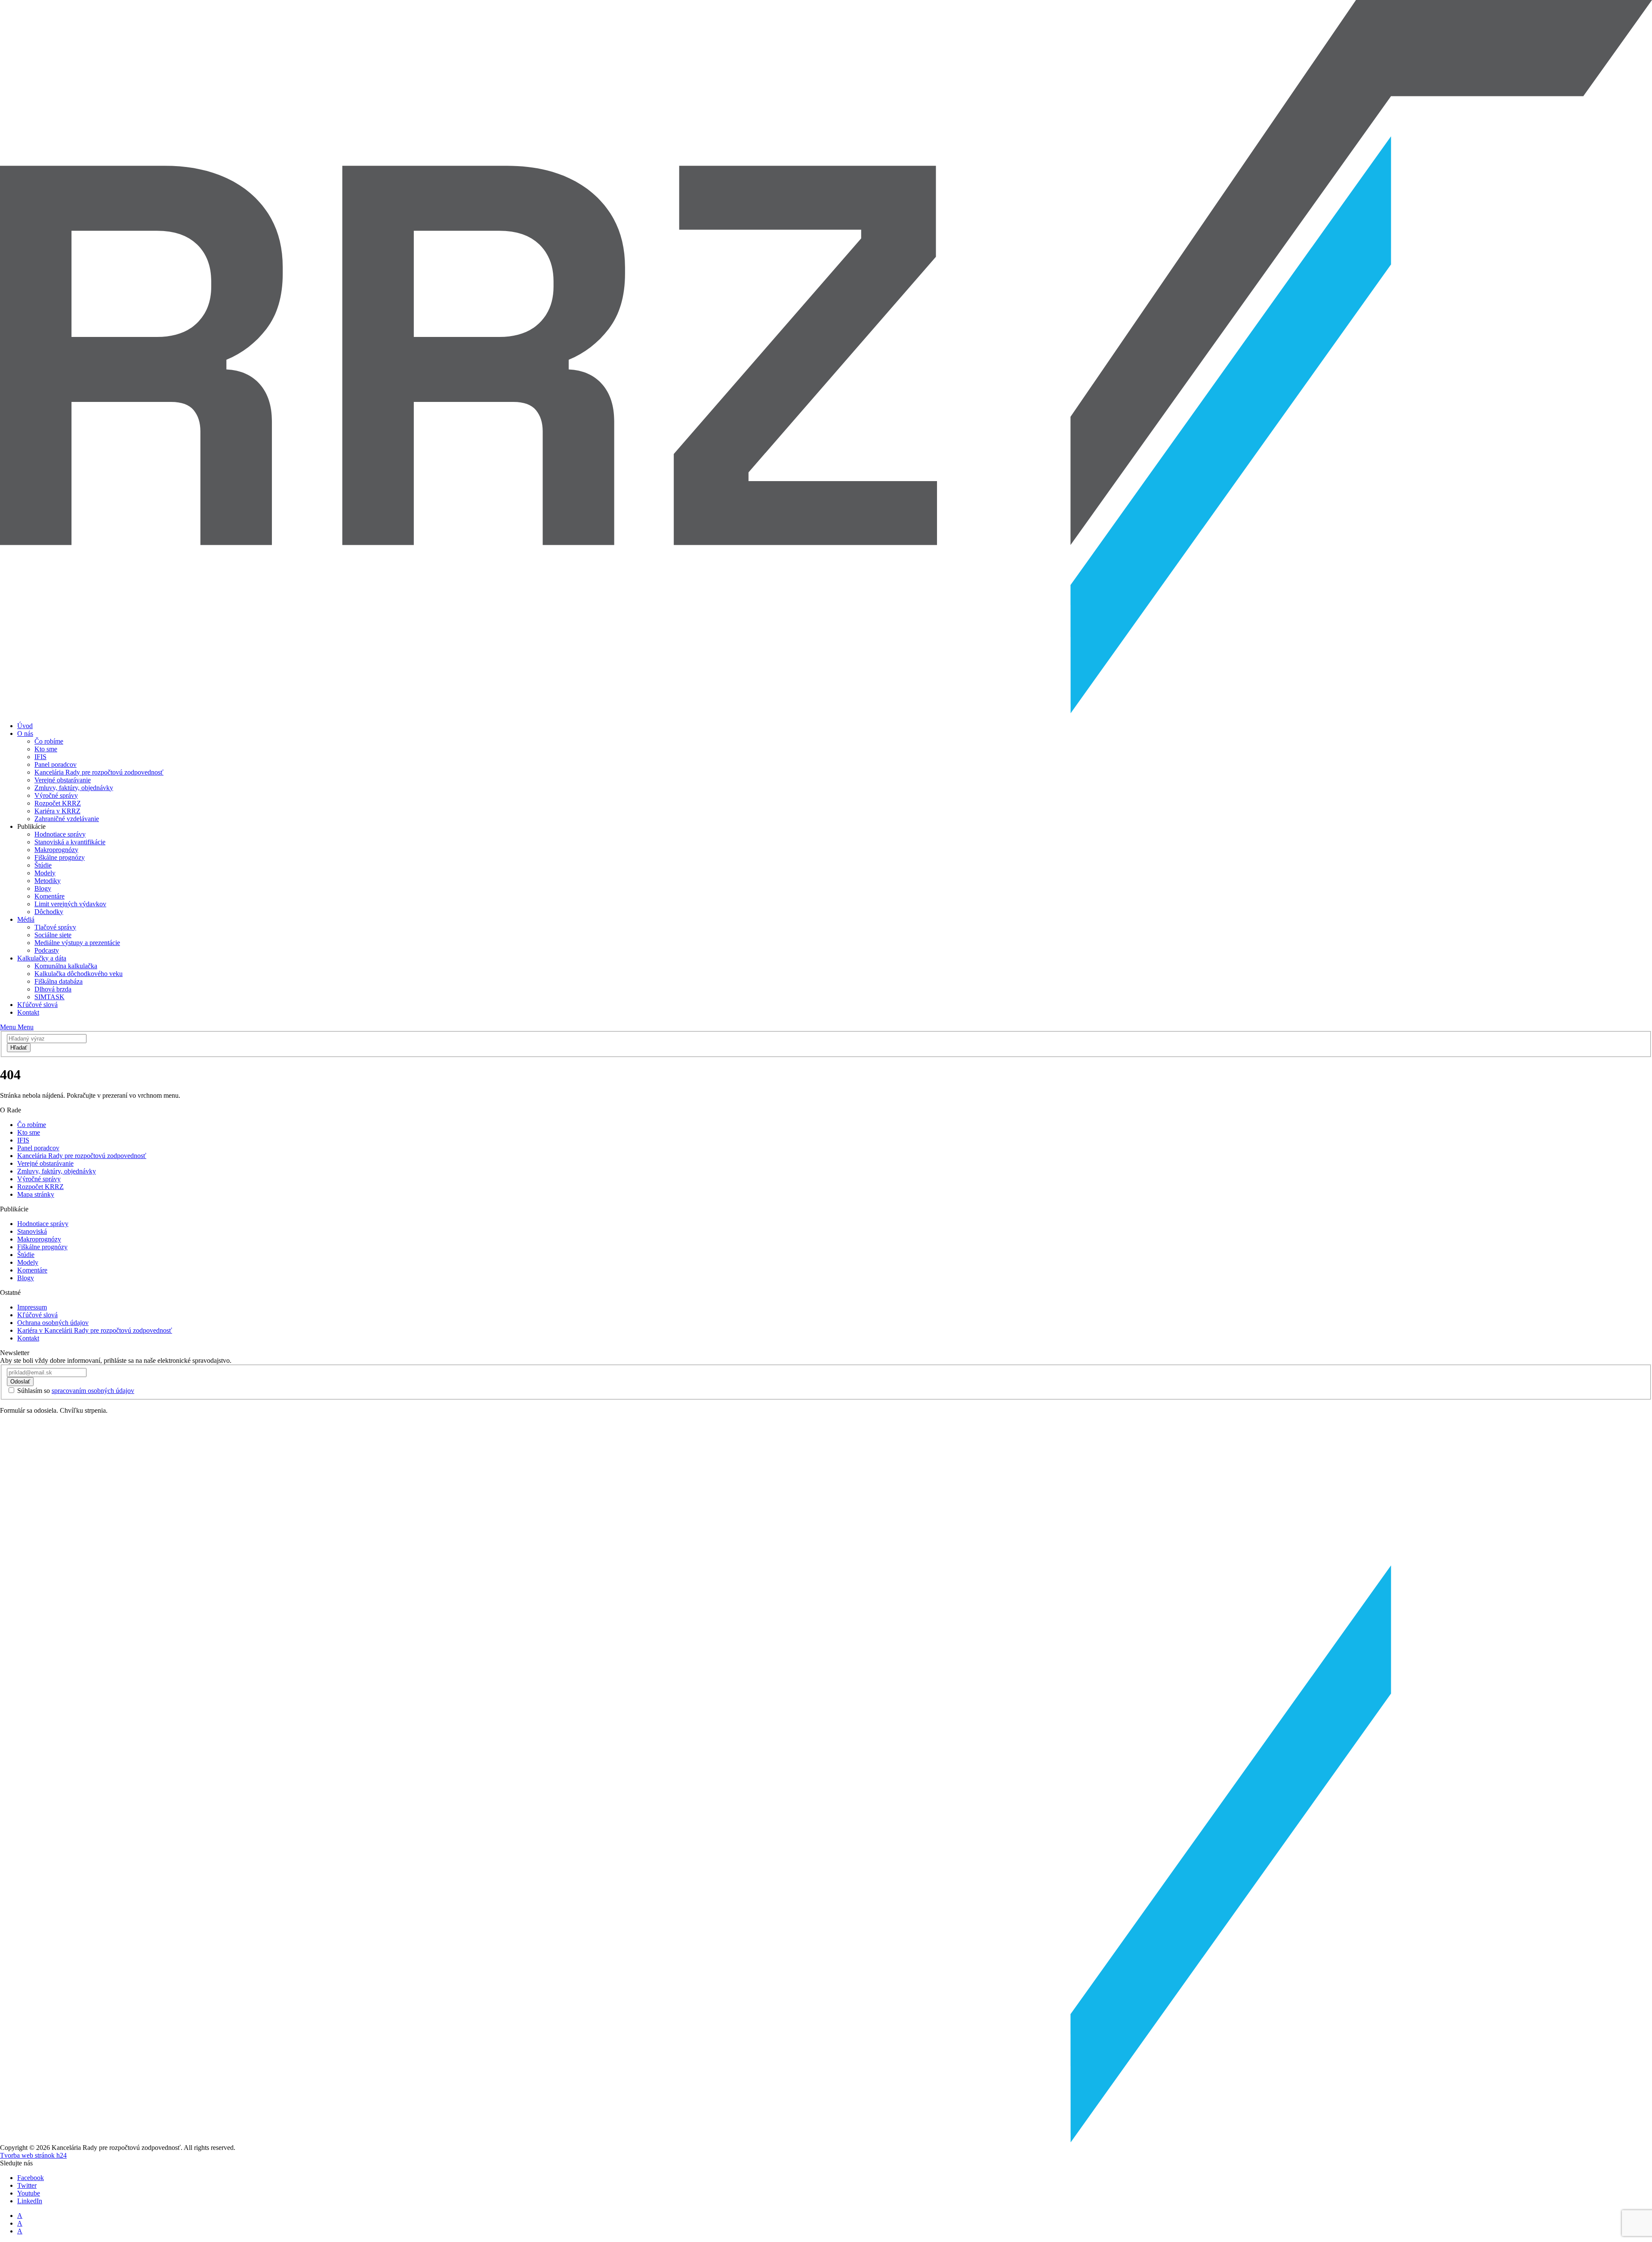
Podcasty (47, 950)
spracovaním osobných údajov (93, 1391)
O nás (25, 733)
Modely (45, 873)
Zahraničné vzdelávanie (67, 819)
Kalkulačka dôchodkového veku (79, 974)
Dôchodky (49, 912)
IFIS (40, 757)
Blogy (43, 888)
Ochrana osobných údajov (53, 1323)
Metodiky (48, 881)
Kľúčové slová (37, 1005)
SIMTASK (49, 997)
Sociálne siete (53, 935)
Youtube (29, 2193)
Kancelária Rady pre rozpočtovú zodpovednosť (99, 772)
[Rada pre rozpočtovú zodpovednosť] (826, 711)
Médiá (26, 919)
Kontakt (28, 1012)
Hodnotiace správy (60, 834)
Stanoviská (32, 1231)
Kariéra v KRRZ (57, 811)
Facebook (31, 2178)
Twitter (27, 2185)
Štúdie (43, 865)
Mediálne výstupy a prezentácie (77, 943)
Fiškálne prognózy (60, 857)
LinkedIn (30, 2201)
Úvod (25, 726)
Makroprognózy (56, 850)
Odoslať (20, 1382)
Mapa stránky (36, 1194)
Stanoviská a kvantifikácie (70, 842)
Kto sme (46, 749)
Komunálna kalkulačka (66, 966)
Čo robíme (49, 741)
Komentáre (49, 896)
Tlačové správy (55, 927)
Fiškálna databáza (59, 981)
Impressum (32, 1307)
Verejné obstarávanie (63, 780)
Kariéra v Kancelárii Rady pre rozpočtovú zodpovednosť (95, 1330)
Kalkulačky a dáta (42, 958)
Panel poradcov (55, 764)
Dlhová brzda (53, 989)
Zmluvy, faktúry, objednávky (74, 788)
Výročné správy (56, 795)
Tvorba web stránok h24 (33, 2155)
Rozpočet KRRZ (58, 803)
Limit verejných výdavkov (70, 904)
